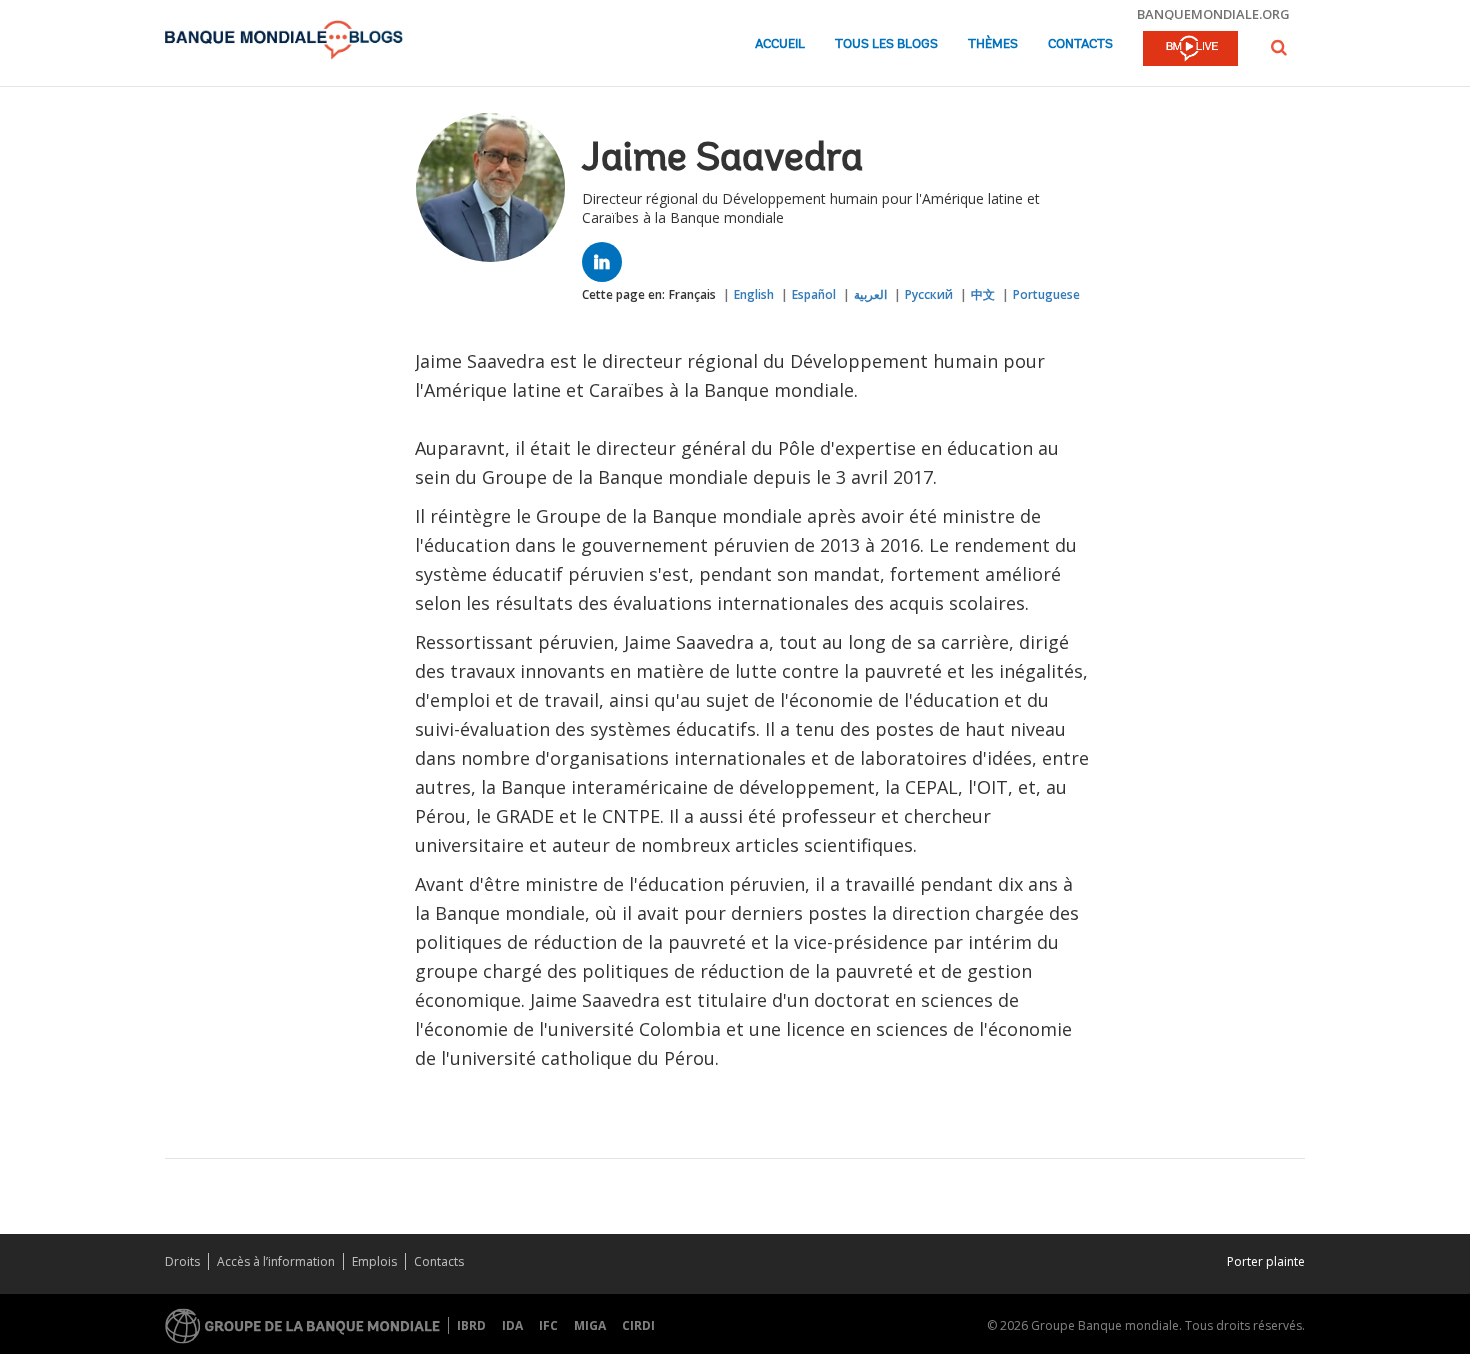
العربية (870, 294)
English (754, 294)
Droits (182, 1261)
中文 (983, 294)
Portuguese (1046, 294)
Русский (929, 294)
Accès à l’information (276, 1261)
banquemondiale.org (1213, 14)
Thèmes (993, 44)
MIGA (590, 1325)
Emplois (374, 1261)
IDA (512, 1325)
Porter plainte (1266, 1261)
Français (692, 294)
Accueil (780, 44)
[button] (1279, 47)
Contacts (1080, 44)
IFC (548, 1325)
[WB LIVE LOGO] (1190, 50)
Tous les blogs (886, 44)
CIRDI (638, 1325)
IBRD (471, 1325)
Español (814, 294)
